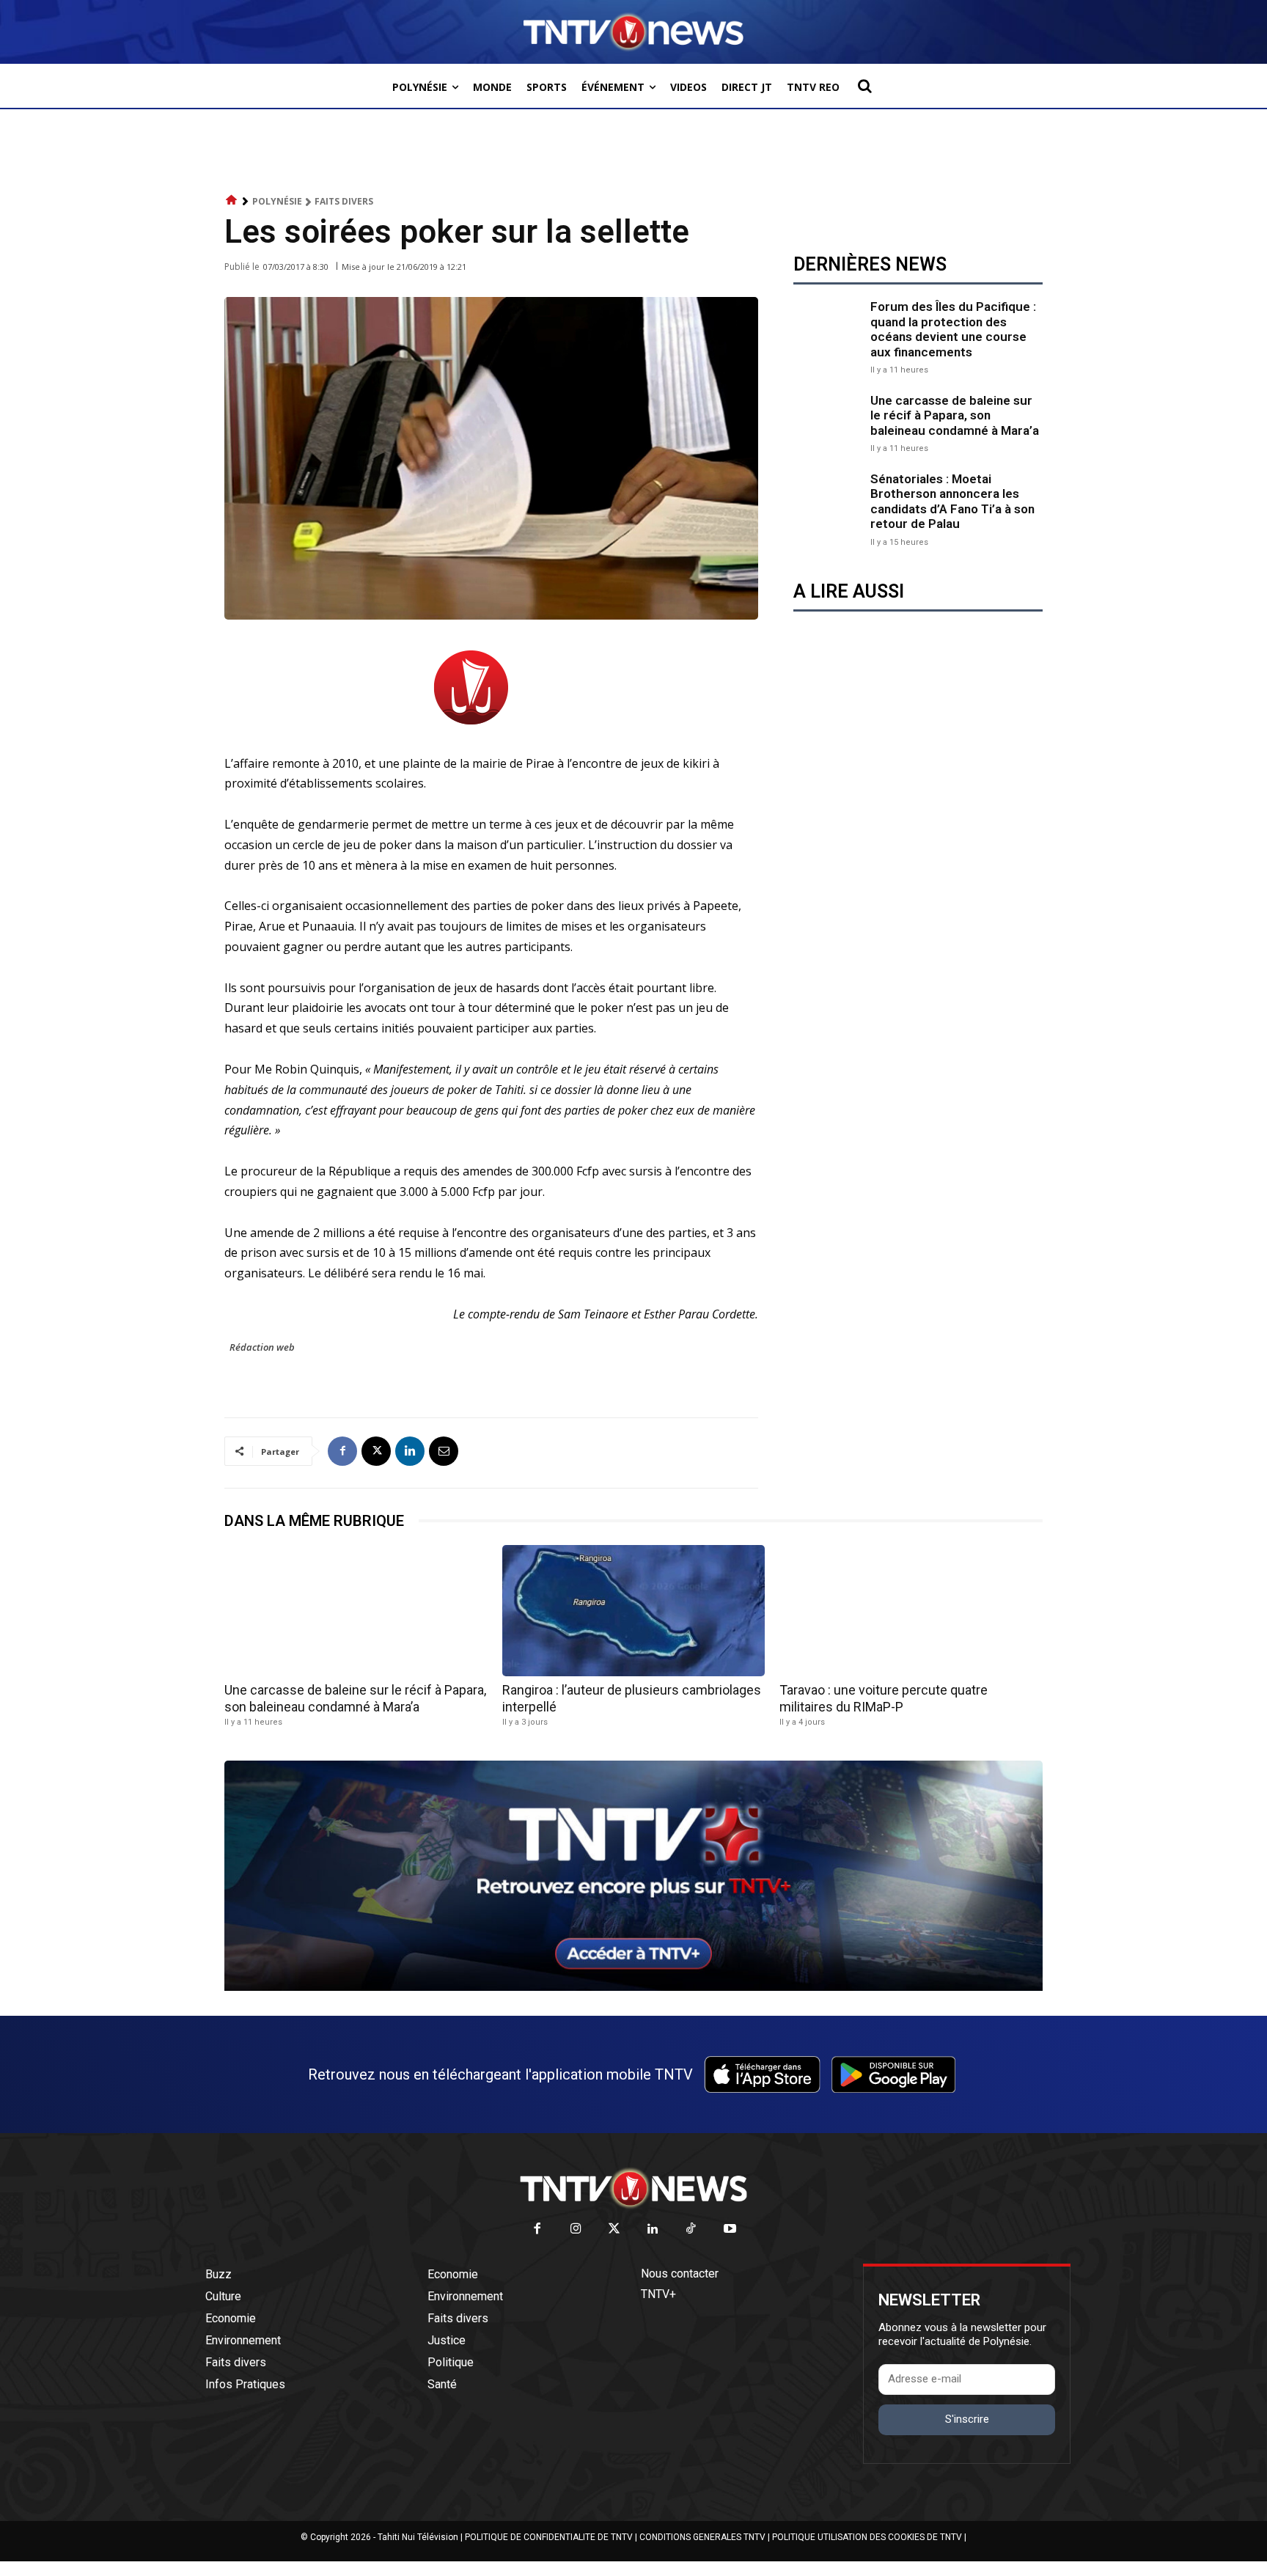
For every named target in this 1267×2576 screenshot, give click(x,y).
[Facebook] (342, 1451)
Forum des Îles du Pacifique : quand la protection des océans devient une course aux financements (953, 329)
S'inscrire (967, 2419)
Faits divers (344, 201)
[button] (864, 86)
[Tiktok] (692, 2230)
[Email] (444, 1451)
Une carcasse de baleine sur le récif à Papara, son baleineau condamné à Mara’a (955, 415)
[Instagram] (576, 2230)
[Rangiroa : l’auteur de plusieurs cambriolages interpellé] (634, 1611)
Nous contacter (680, 2274)
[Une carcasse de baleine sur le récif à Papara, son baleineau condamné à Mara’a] (828, 422)
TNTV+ (658, 2294)
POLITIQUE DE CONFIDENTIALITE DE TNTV (549, 2537)
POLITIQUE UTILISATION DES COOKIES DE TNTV (867, 2537)
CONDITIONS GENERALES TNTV (702, 2537)
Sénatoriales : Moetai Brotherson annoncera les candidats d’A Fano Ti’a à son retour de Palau (952, 501)
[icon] (232, 201)
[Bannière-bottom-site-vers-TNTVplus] (633, 1987)
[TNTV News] (633, 2188)
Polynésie (277, 201)
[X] (376, 1451)
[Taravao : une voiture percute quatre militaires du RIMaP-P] (911, 1611)
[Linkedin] (410, 1451)
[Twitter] (615, 2230)
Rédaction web (262, 1347)
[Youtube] (730, 2230)
